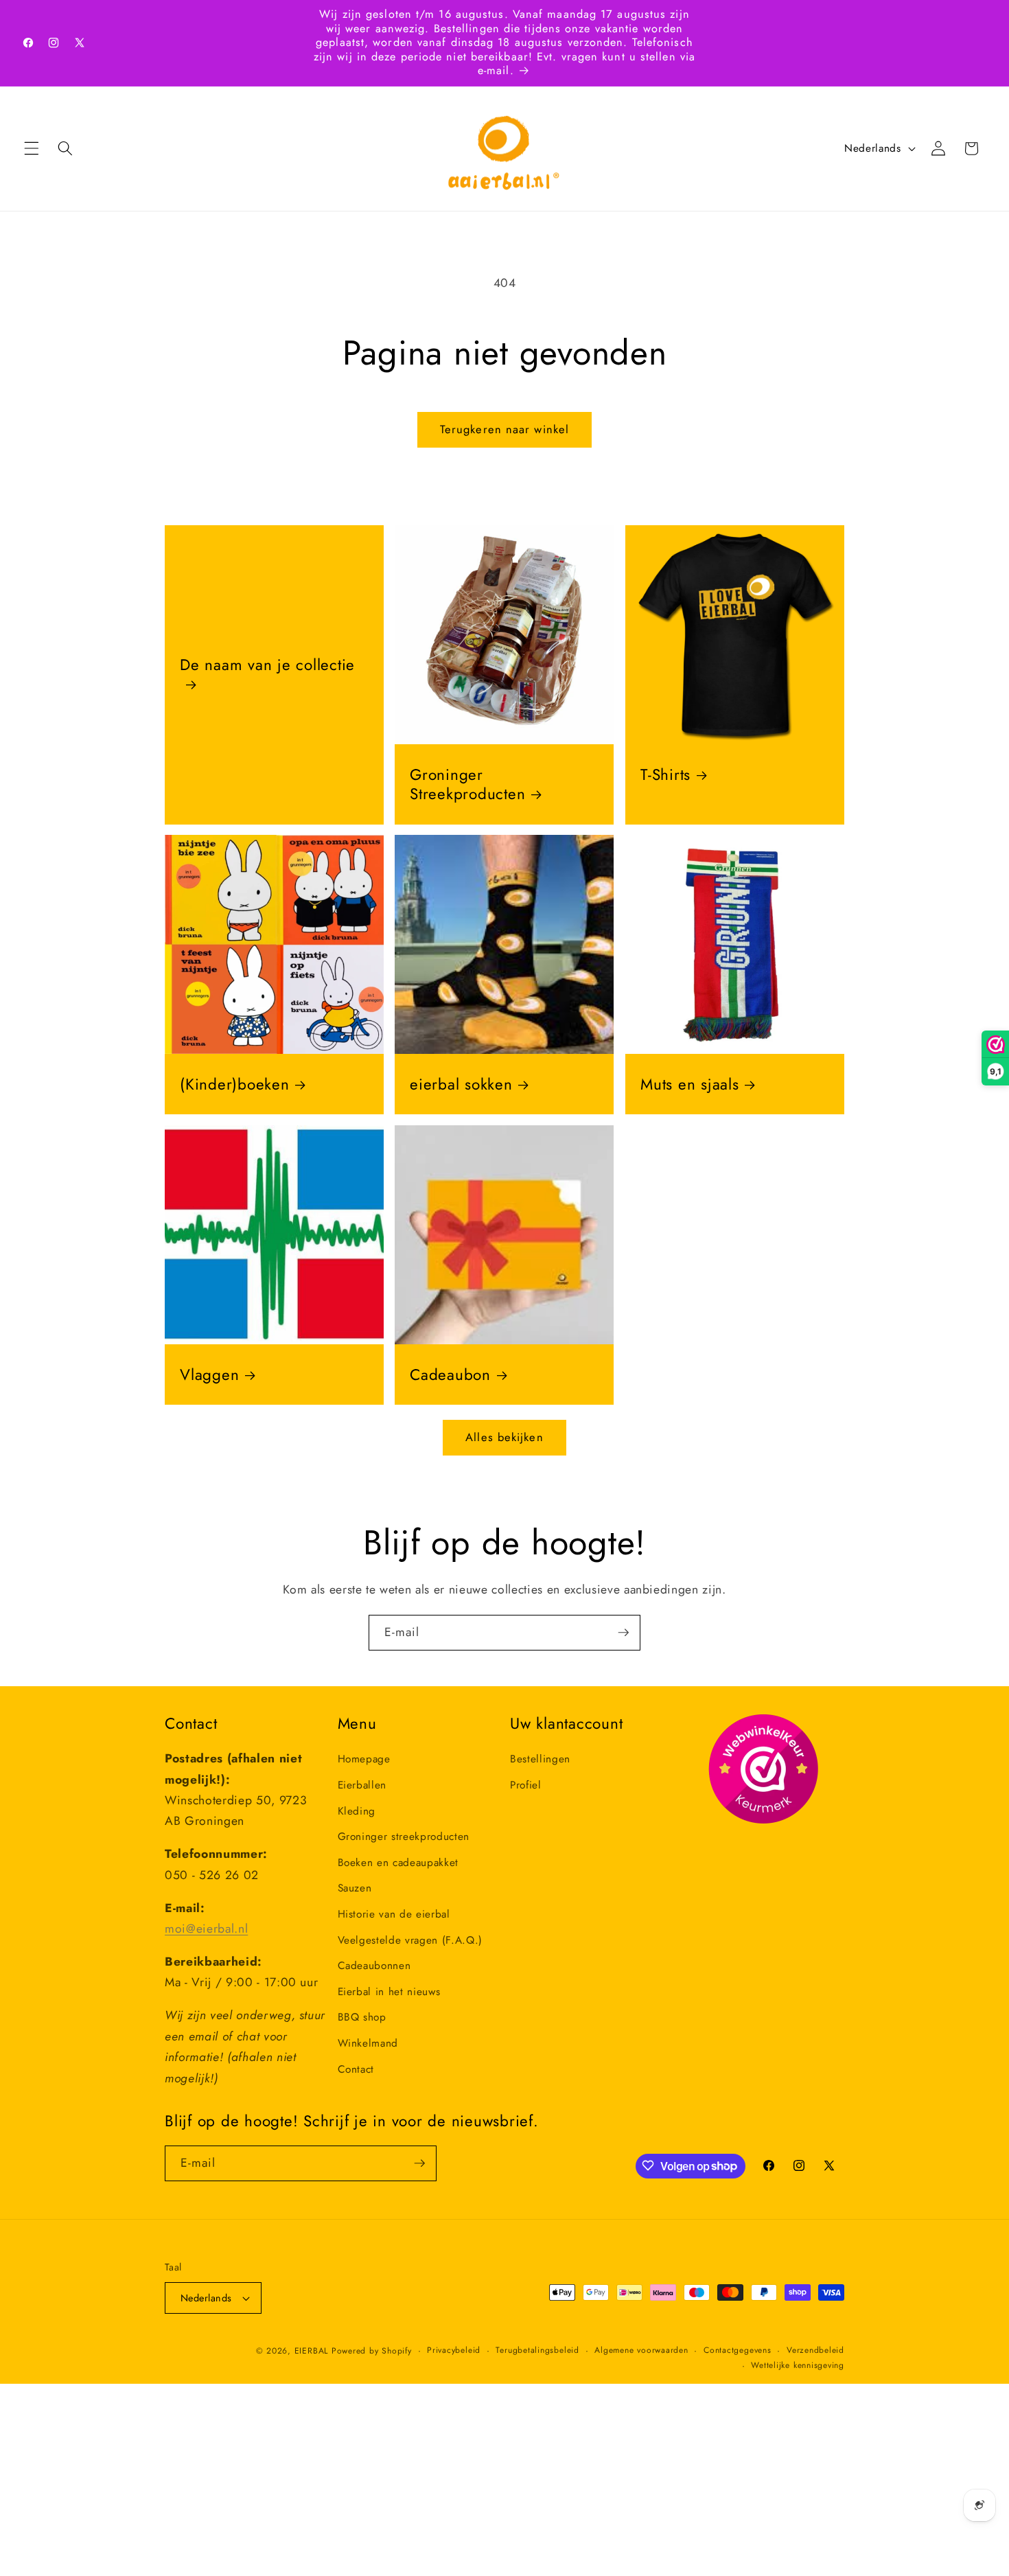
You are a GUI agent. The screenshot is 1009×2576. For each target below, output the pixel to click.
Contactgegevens (738, 2350)
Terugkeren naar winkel (505, 429)
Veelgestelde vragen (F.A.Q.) (410, 1940)
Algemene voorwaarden (641, 2350)
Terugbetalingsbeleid (537, 2350)
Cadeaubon (450, 1375)
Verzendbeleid (815, 2350)
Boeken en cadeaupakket (398, 1862)
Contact (356, 2069)
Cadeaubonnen (374, 1966)
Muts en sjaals (690, 1084)
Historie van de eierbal (394, 1914)
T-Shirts (665, 774)
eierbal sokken (461, 1084)
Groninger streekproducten (404, 1837)
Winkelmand (368, 2043)
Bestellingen (540, 1759)
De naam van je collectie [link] (267, 665)
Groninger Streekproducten (467, 784)
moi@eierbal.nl (206, 1929)
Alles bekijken (504, 1437)
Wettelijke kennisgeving (798, 2365)
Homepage (364, 1759)
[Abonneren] (623, 1633)
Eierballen (362, 1785)
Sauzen (355, 1888)
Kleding (357, 1810)
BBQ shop (362, 2017)
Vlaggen (209, 1375)
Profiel (526, 1785)
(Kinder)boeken (235, 1084)
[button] (32, 148)
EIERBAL (311, 2351)
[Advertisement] (412, 2480)
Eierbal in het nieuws (389, 1991)
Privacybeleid (454, 2350)
